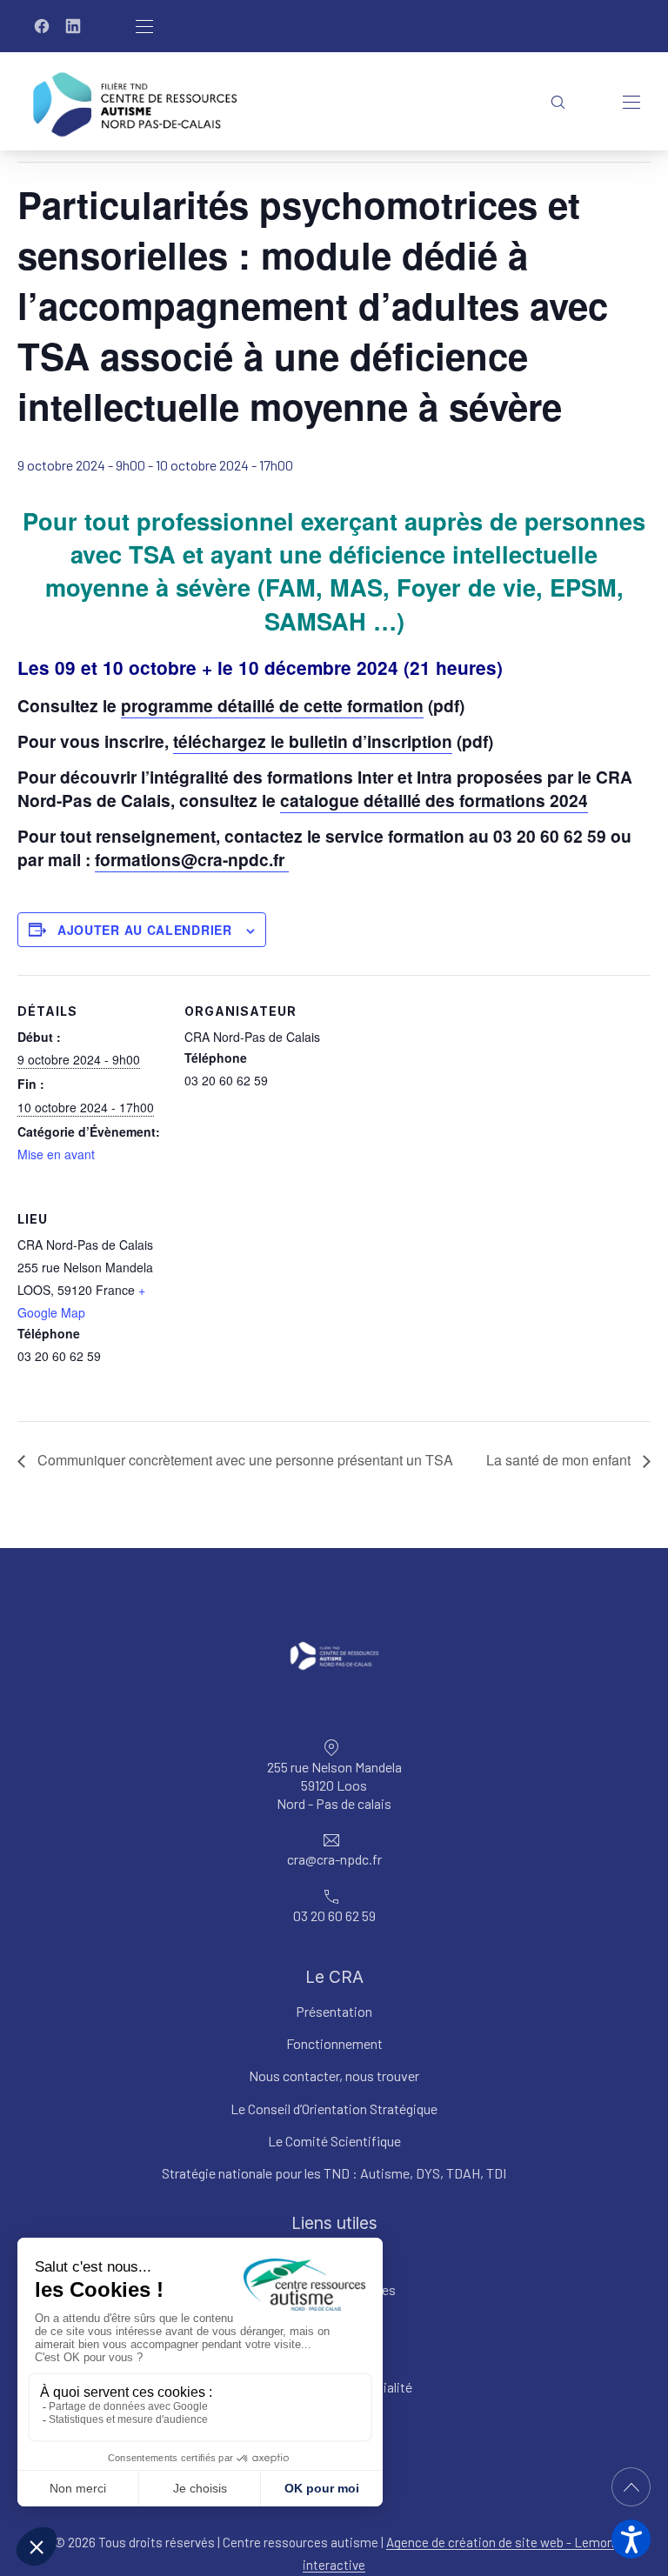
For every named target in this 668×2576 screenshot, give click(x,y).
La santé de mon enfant (560, 1460)
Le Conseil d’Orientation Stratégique (334, 2109)
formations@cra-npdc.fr (192, 859)
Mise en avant (56, 1154)
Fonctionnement (334, 2044)
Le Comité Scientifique (334, 2141)
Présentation (334, 2011)
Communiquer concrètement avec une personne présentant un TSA (244, 1460)
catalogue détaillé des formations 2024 (434, 800)
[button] (631, 2539)
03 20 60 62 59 (334, 1916)
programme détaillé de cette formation (272, 705)
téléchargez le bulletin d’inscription (313, 741)
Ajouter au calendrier (145, 930)
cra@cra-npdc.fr (334, 1860)
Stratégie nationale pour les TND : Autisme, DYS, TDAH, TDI (334, 2173)
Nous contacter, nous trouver (334, 2076)
